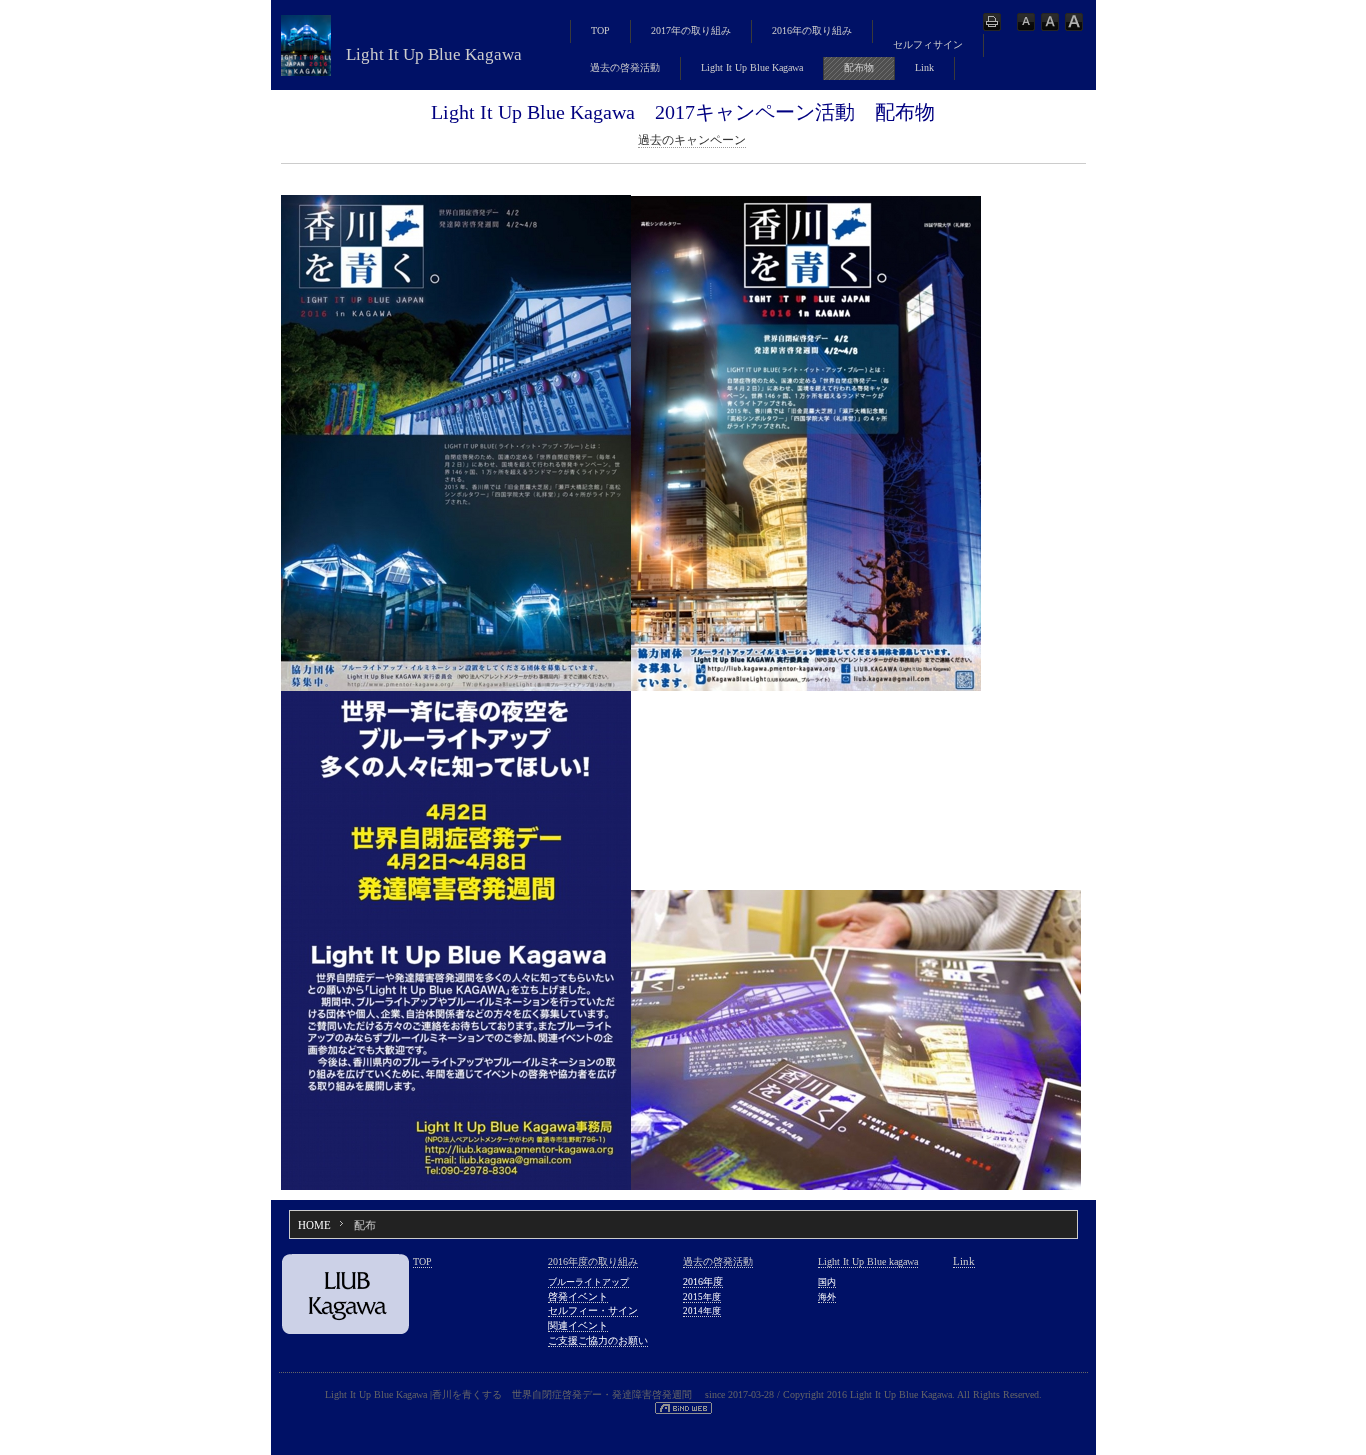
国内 (827, 1282)
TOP (600, 30)
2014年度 (702, 1311)
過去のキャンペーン (692, 140)
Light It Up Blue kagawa (868, 1261)
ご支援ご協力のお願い (598, 1340)
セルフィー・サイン (593, 1310)
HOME (314, 1225)
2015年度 (702, 1297)
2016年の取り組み (812, 30)
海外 (827, 1297)
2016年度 (703, 1281)
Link (924, 67)
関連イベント (578, 1325)
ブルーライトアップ (588, 1282)
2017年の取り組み (691, 30)
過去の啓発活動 (625, 67)
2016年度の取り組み (593, 1261)
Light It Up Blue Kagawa (752, 67)
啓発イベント (578, 1296)
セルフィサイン (928, 44)
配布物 (859, 67)
